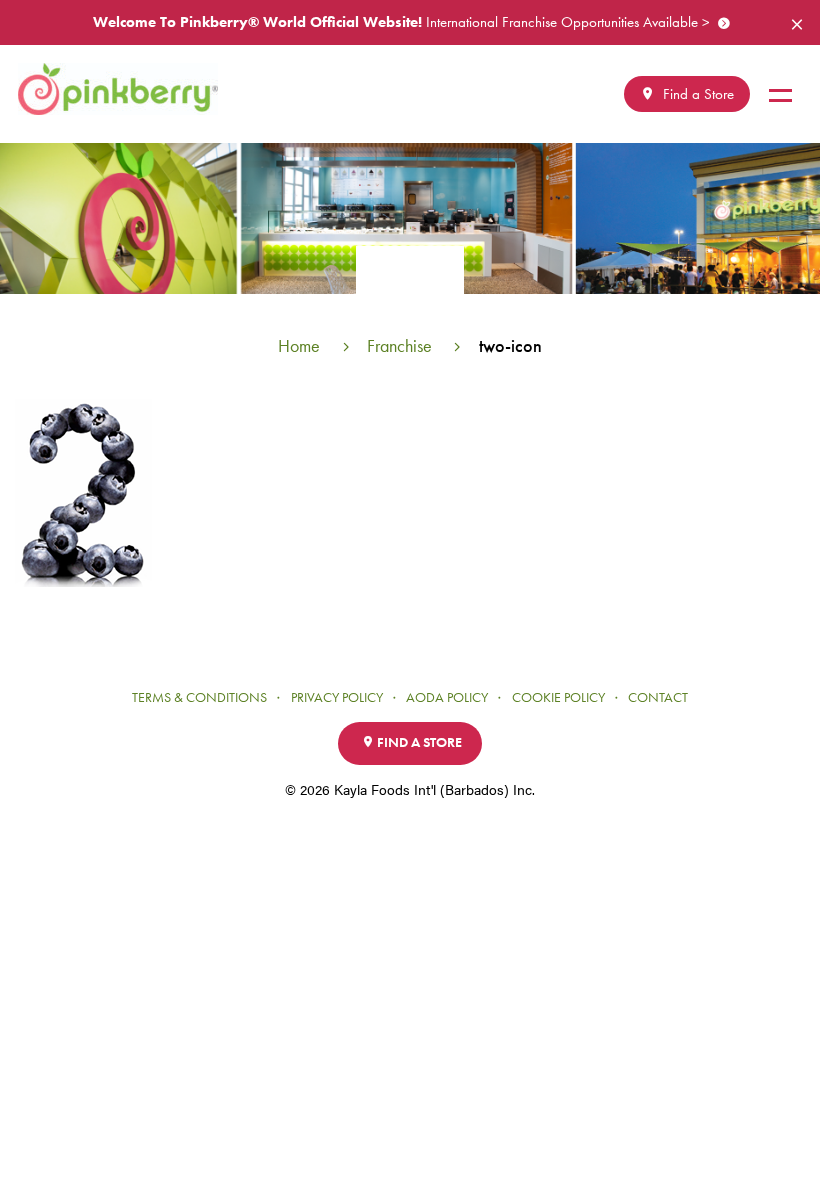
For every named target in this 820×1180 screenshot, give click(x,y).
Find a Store (696, 94)
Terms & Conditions (199, 697)
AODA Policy (447, 697)
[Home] (125, 89)
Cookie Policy (558, 697)
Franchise (399, 345)
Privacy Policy (337, 697)
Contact (658, 697)
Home (299, 345)
